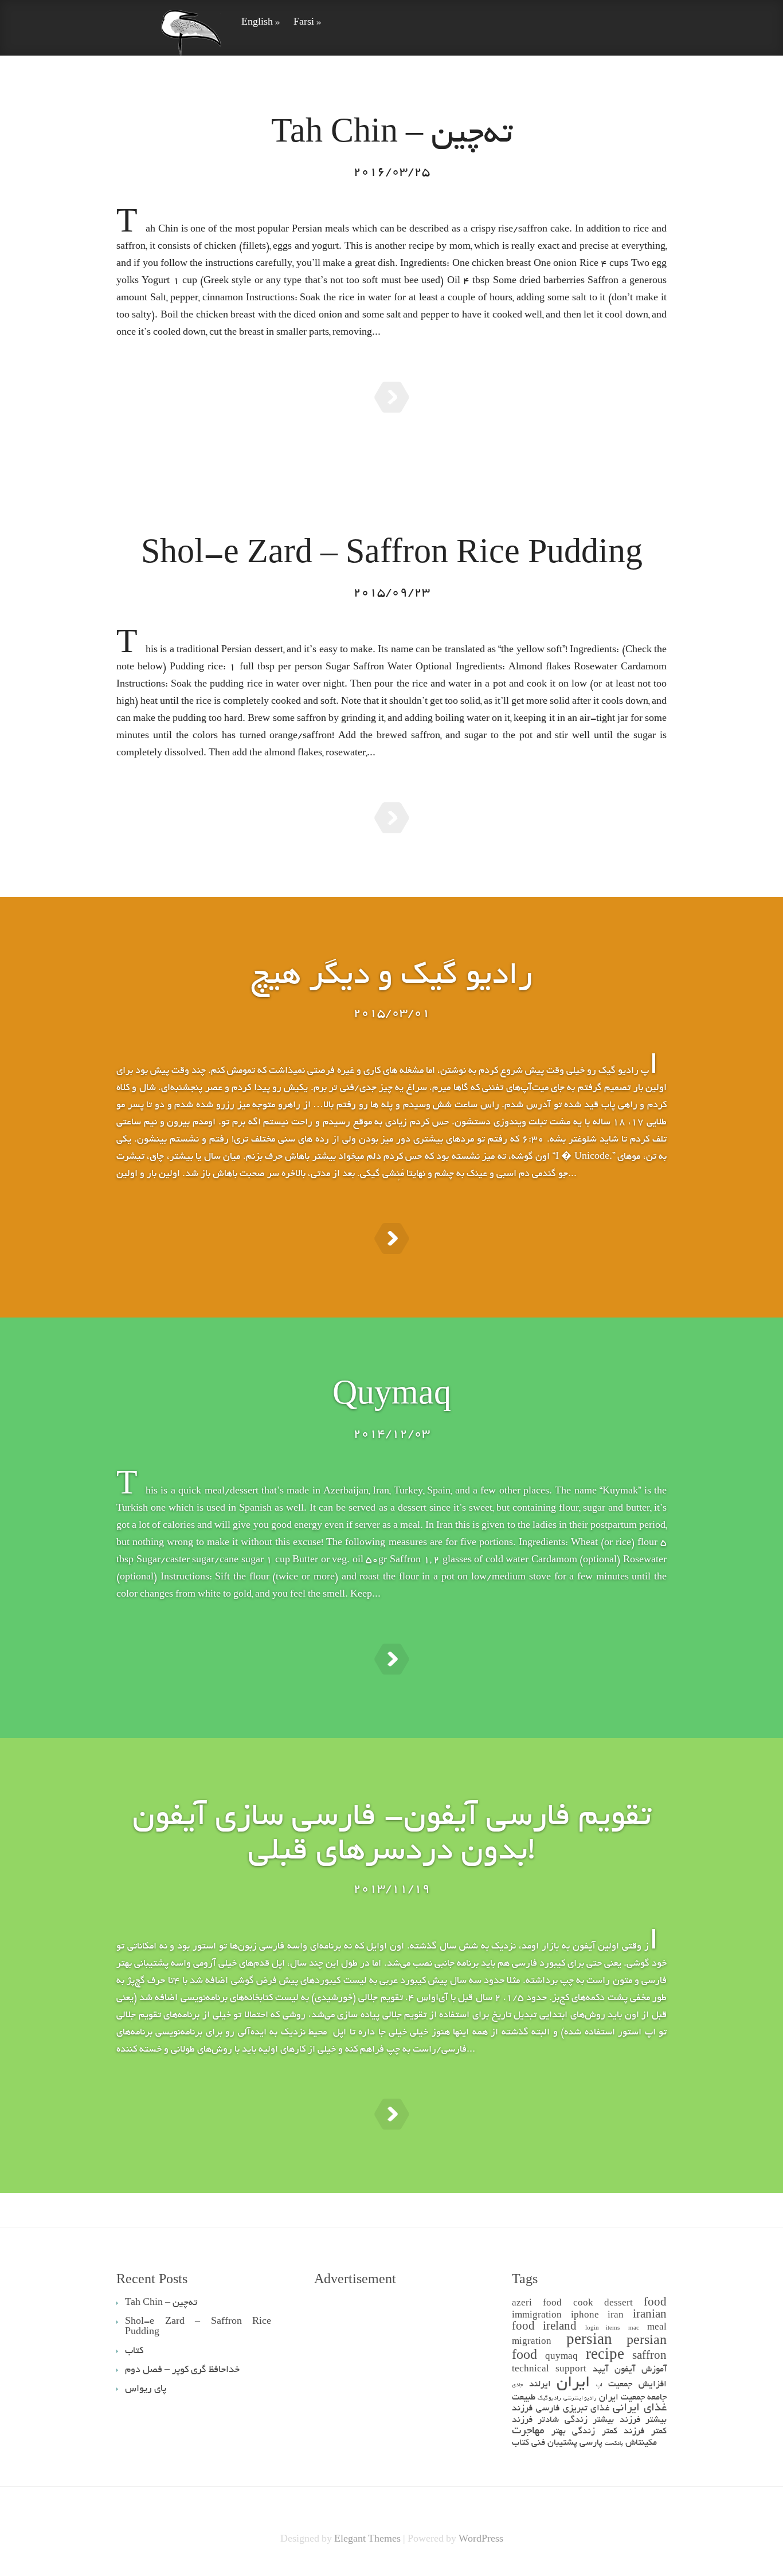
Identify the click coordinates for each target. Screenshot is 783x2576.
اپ (599, 2385)
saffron (649, 2357)
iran (616, 2316)
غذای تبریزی (586, 2409)
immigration (537, 2316)
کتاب (520, 2443)
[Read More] (392, 397)
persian (589, 2341)
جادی (517, 2385)
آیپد (600, 2370)
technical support (549, 2370)
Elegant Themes (367, 2540)
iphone (585, 2316)
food (655, 2303)
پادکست (614, 2444)
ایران (573, 2384)
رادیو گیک (549, 2399)
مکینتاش (641, 2443)
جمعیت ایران (622, 2398)
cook (583, 2304)
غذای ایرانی (640, 2408)
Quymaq (392, 1398)
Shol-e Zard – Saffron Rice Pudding (392, 556)
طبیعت (524, 2398)
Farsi (307, 23)
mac (634, 2329)
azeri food (537, 2304)
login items (602, 2329)
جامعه (657, 2398)
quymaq (561, 2357)
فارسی (548, 2409)
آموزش (654, 2370)
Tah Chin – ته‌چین (392, 136)
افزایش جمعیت (637, 2385)
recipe (605, 2356)
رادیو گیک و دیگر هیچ (391, 977)
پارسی (591, 2443)
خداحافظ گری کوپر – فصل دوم (182, 2370)
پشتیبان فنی (554, 2443)
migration (532, 2342)
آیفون (625, 2370)
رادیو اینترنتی (580, 2399)
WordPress (481, 2540)
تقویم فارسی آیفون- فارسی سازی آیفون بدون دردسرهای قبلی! (392, 1836)
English (261, 23)
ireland (560, 2328)
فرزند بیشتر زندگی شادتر (589, 2420)
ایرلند (540, 2385)
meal (657, 2328)
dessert (618, 2304)
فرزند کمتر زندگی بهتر (598, 2432)
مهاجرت (528, 2431)
